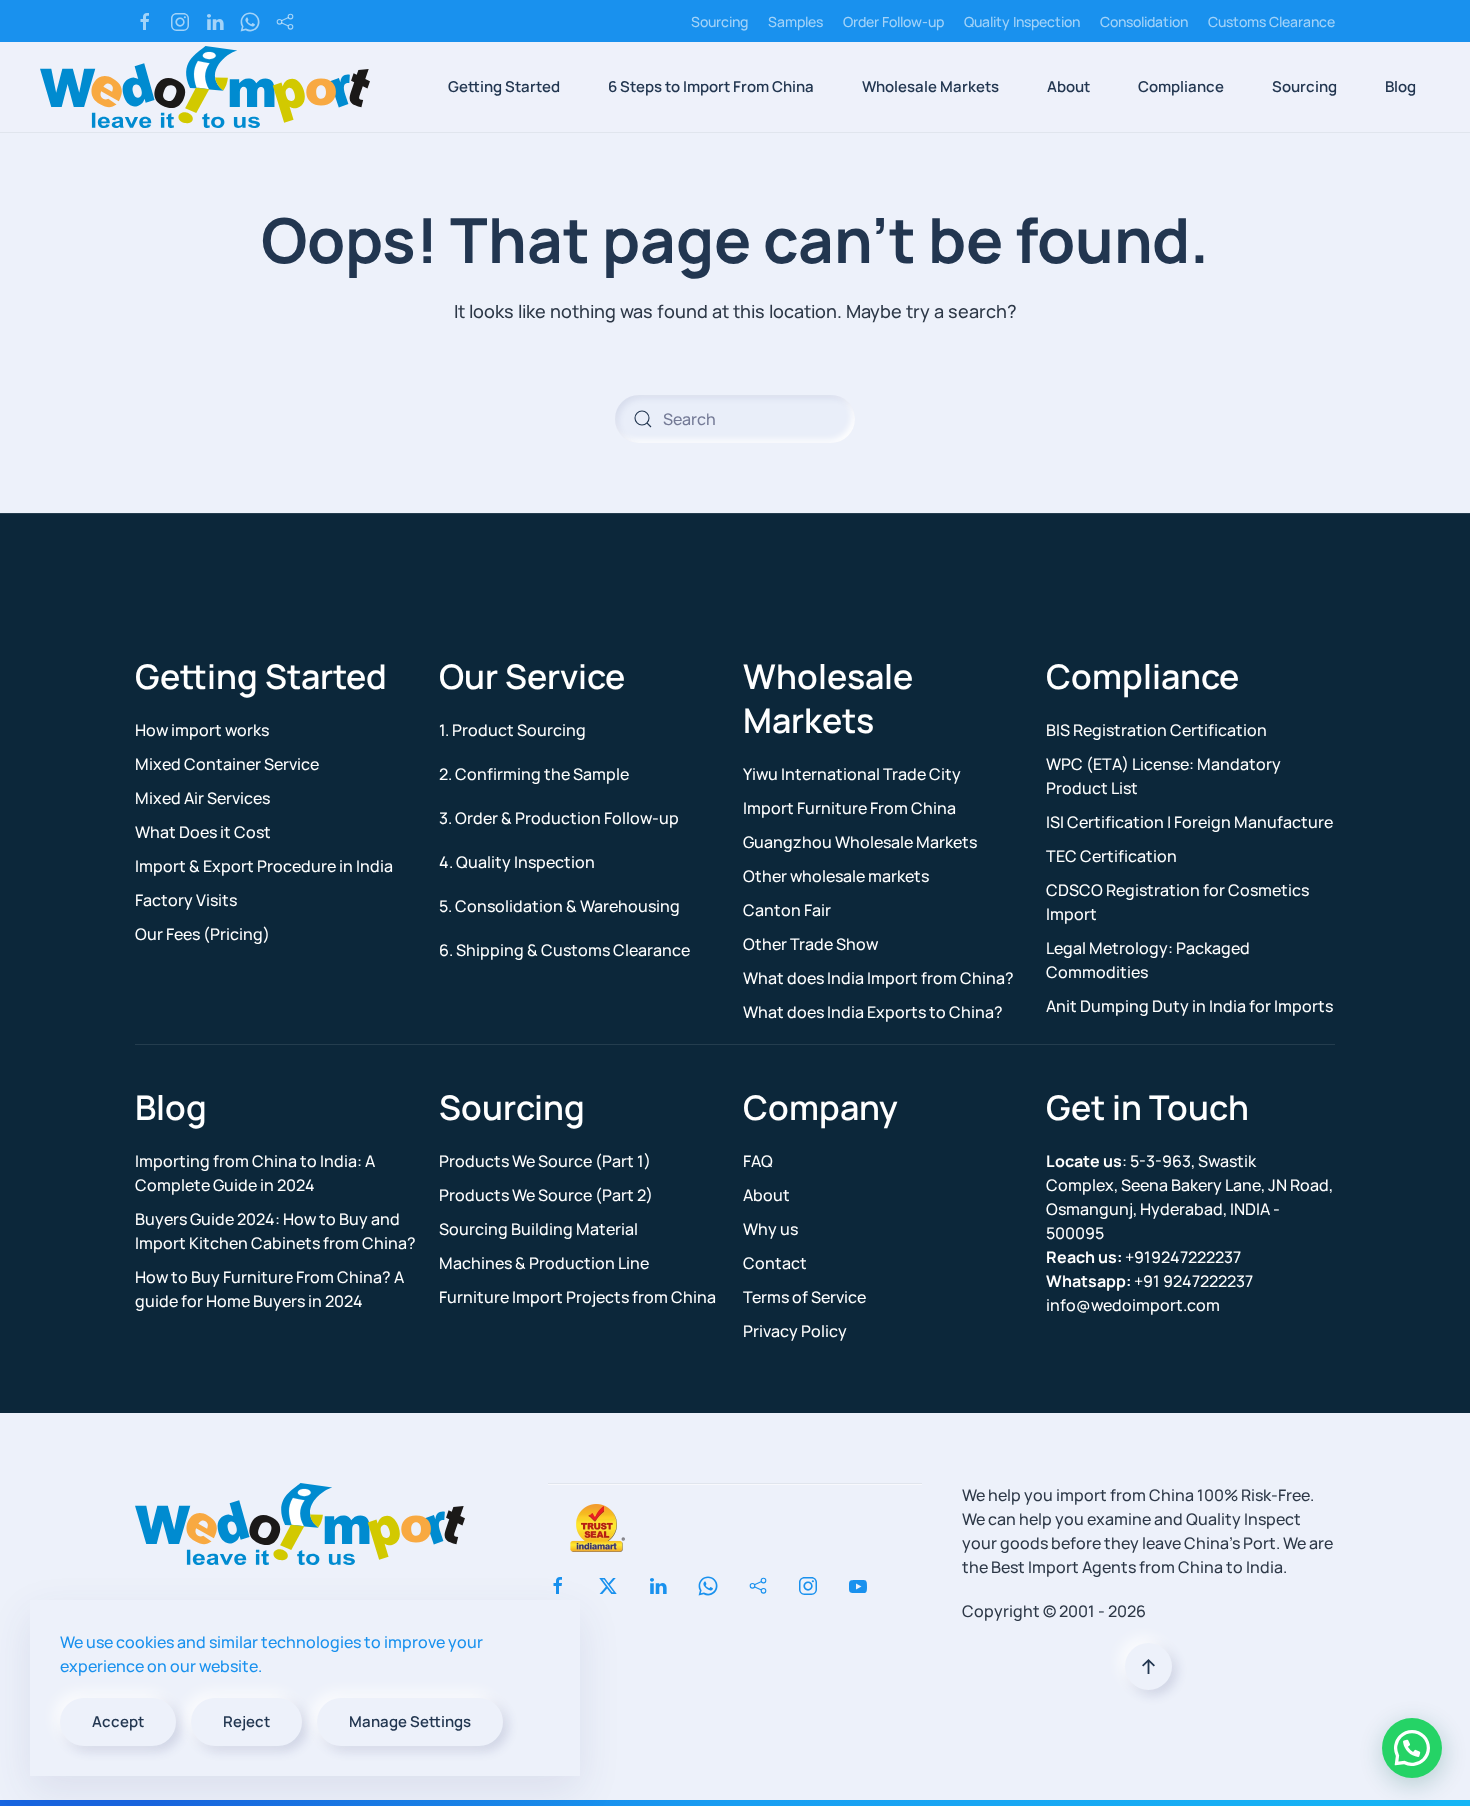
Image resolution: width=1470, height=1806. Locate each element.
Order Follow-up (893, 21)
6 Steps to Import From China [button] (711, 86)
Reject (246, 1721)
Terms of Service (804, 1297)
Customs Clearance (1271, 21)
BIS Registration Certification (1156, 730)
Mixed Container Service (227, 764)
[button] (1148, 1666)
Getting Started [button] (504, 86)
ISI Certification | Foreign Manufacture (1189, 822)
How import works (202, 730)
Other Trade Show (810, 944)
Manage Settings (410, 1721)
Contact (775, 1263)
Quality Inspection (1022, 21)
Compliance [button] (1181, 86)
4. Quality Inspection (517, 862)
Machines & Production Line (544, 1263)
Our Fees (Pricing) (202, 934)
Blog (1400, 86)
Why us (770, 1229)
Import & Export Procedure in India (264, 866)
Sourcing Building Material (538, 1229)
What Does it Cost (203, 832)
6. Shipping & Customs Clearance (564, 950)
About (766, 1195)
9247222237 (1149, 1281)
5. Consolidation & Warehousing (559, 906)
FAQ (758, 1161)
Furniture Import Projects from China (577, 1297)
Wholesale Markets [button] (930, 86)
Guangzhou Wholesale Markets (860, 842)
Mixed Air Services (202, 798)
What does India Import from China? (878, 978)
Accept (118, 1721)
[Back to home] (205, 87)
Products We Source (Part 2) (546, 1195)
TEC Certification (1111, 856)
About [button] (1068, 86)
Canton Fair (787, 910)
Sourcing (719, 21)
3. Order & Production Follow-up (559, 818)
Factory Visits (186, 900)
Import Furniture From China (849, 808)
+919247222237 (1143, 1257)
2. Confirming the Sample (534, 774)
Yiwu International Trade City (852, 774)
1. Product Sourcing (512, 730)
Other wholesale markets (836, 876)
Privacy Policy (795, 1331)
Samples (795, 21)
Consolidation (1144, 21)
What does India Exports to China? (873, 1012)
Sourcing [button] (1304, 86)
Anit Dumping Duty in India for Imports (1189, 1006)
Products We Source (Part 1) (545, 1161)
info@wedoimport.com (1133, 1305)
